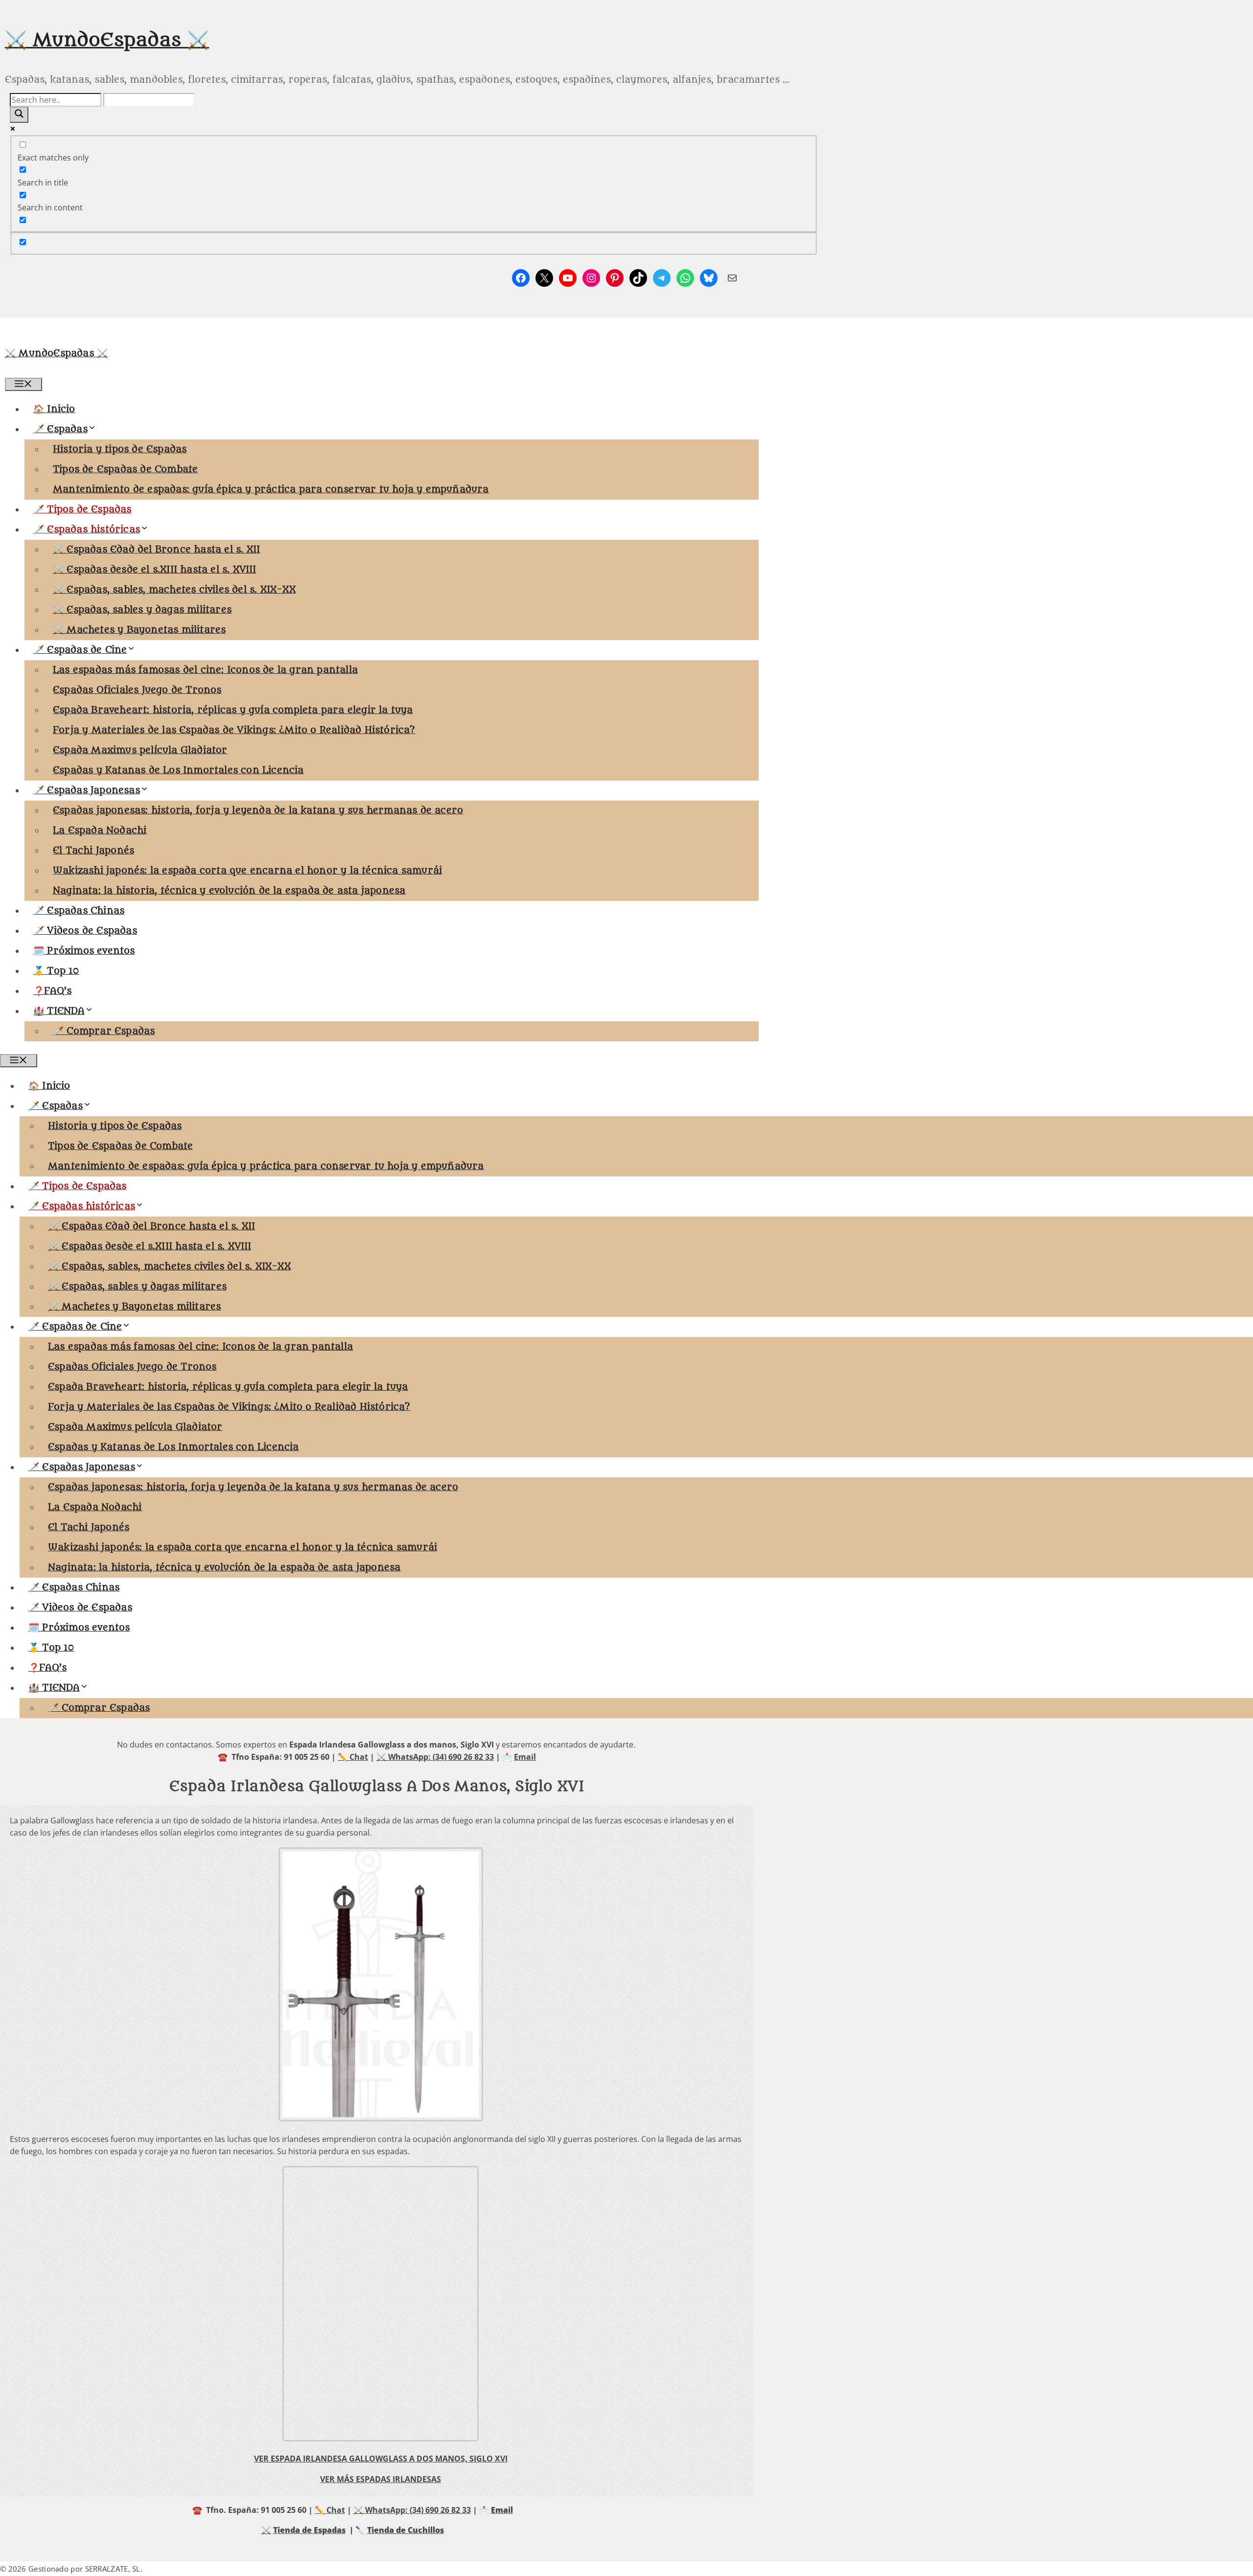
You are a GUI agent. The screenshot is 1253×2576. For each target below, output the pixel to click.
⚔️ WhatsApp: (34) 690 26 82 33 (435, 1757)
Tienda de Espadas (309, 2530)
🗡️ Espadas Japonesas (87, 790)
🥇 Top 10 (56, 971)
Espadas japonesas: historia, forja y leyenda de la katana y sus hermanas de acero (258, 810)
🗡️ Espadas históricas (87, 529)
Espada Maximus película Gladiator (140, 750)
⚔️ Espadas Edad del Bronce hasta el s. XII (156, 550)
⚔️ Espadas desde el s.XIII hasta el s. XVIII (155, 570)
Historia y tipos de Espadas (120, 449)
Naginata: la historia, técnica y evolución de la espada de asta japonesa (229, 891)
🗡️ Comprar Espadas (104, 1031)
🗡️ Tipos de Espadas (82, 509)
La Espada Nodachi (100, 830)
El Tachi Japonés (93, 851)
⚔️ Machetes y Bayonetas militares (139, 630)
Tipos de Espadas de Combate (125, 469)
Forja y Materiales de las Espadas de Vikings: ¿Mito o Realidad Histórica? (234, 730)
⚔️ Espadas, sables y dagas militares (142, 610)
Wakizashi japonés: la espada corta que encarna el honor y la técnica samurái (247, 871)
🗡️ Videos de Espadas (85, 931)
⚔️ (266, 2530)
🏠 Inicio (54, 409)
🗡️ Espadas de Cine (80, 650)
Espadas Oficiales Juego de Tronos (137, 690)
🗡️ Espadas (60, 429)
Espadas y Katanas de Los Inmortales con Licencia (178, 770)
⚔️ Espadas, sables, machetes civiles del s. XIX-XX (174, 590)
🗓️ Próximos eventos (84, 951)
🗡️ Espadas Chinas (79, 911)
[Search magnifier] (19, 115)
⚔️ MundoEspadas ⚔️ (107, 40)
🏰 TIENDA (59, 1011)
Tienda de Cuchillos (406, 2530)
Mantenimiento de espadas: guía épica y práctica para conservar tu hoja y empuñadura (271, 489)
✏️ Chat (353, 1757)
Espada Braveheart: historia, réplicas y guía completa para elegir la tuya (233, 710)
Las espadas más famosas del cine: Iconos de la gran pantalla (205, 670)
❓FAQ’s (52, 991)
